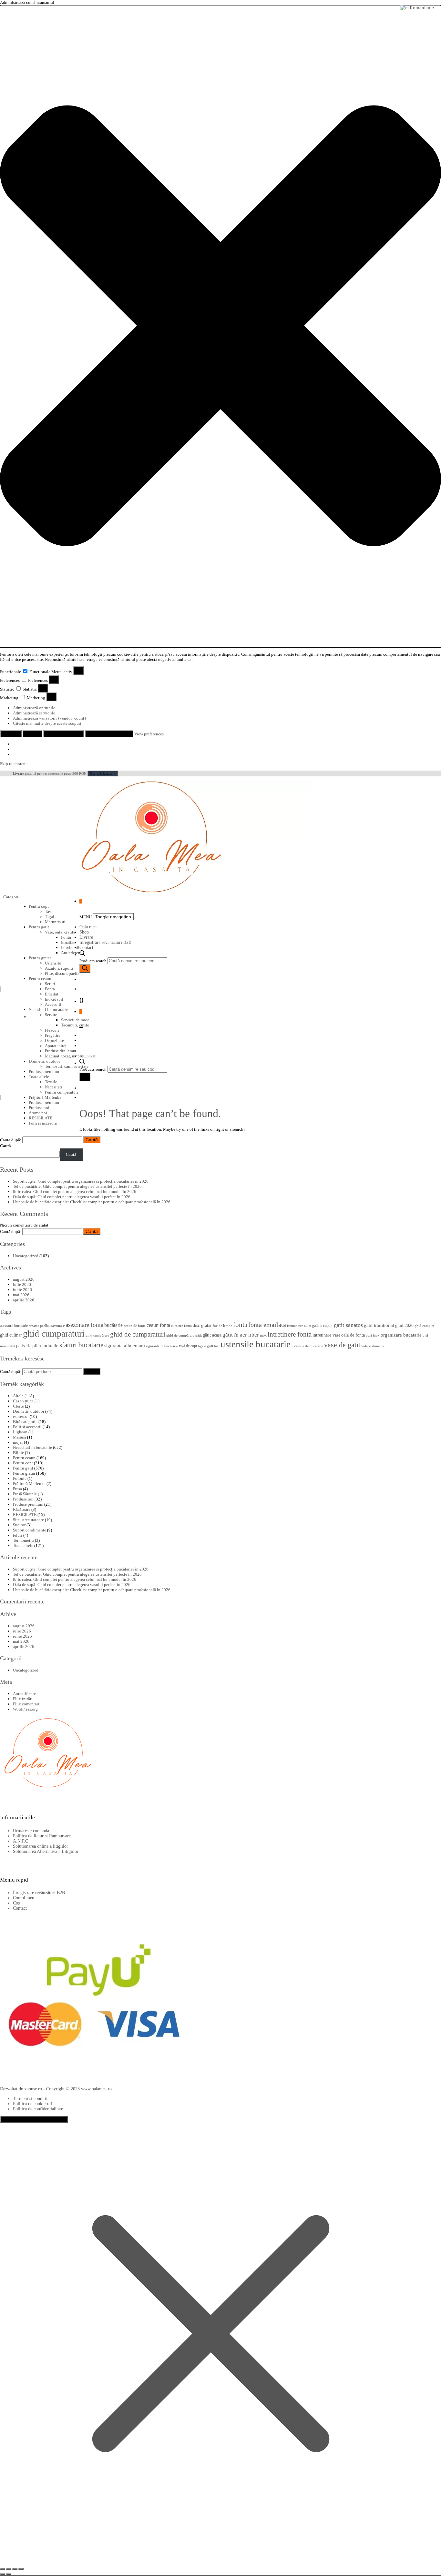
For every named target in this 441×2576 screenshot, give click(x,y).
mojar (18, 1442)
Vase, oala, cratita (60, 932)
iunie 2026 (22, 1290)
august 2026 (24, 1279)
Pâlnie (18, 1453)
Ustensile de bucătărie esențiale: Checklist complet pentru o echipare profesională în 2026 (92, 1202)
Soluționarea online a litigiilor (41, 1846)
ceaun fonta (158, 1325)
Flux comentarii (27, 1704)
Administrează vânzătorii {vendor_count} (50, 718)
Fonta (66, 937)
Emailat (52, 994)
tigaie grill (205, 1346)
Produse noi (39, 1108)
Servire (51, 1015)
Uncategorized (26, 1256)
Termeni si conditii (30, 2099)
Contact (86, 948)
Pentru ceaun (40, 979)
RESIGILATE (41, 1118)
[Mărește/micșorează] (3, 2569)
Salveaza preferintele (109, 734)
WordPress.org (25, 1709)
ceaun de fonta (135, 1326)
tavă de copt (188, 1346)
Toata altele (23, 1546)
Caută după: (11, 1140)
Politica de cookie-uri (33, 2104)
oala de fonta (353, 1335)
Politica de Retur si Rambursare (42, 1836)
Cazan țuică (23, 1401)
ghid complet (424, 1326)
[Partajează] (15, 2569)
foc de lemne (222, 1326)
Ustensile (53, 963)
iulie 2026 (22, 1284)
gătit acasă (212, 1335)
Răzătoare (22, 1509)
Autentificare (24, 1694)
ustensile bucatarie (256, 1344)
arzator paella (39, 1326)
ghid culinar (11, 1335)
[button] (221, 326)
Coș (16, 1903)
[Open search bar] (82, 955)
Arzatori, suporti (59, 968)
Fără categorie (25, 1422)
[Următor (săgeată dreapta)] (9, 2574)
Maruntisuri (55, 922)
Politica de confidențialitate (38, 2109)
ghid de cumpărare (180, 1335)
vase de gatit (342, 1345)
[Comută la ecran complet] (9, 2569)
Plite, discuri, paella (62, 973)
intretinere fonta (290, 1334)
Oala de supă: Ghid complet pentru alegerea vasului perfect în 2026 (72, 1197)
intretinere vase (326, 1335)
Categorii (12, 897)
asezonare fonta (84, 1325)
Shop (84, 932)
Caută (5, 1146)
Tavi (49, 911)
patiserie (24, 1346)
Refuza (32, 734)
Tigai (50, 917)
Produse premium (44, 1102)
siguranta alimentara (125, 1346)
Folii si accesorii (43, 1123)
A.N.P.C (21, 1841)
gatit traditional (379, 1325)
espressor (21, 1416)
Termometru (23, 1540)
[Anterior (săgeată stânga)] (3, 2574)
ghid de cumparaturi (138, 1334)
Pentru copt (39, 906)
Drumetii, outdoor (29, 1411)
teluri (18, 1535)
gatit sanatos (348, 1325)
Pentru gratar (40, 958)
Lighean (20, 1432)
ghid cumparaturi (54, 1333)
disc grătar (202, 1325)
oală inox (373, 1335)
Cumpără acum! (103, 773)
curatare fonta (181, 1326)
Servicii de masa (75, 1020)
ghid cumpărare (97, 1335)
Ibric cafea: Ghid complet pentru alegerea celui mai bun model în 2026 (75, 1192)
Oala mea (88, 927)
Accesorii (53, 1004)
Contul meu (24, 1898)
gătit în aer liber (241, 1335)
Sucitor (19, 1525)
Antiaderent (71, 953)
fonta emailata (267, 1325)
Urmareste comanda (31, 1831)
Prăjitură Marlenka (29, 1484)
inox (263, 1335)
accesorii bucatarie (14, 1326)
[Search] (85, 969)
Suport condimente (30, 1530)
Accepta (11, 734)
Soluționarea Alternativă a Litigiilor (46, 1851)
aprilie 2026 (24, 1300)
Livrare (86, 937)
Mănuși (20, 1437)
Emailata (69, 942)
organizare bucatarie (401, 1335)
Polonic (20, 1478)
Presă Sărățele (25, 1494)
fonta (240, 1325)
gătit (199, 1335)
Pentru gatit (39, 927)
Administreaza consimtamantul (34, 2119)
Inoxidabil (70, 948)
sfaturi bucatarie (81, 1345)
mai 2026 (21, 1295)
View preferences (64, 734)
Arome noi (38, 1113)
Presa (17, 1489)
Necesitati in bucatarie (48, 1010)
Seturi (50, 984)
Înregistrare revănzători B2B (105, 942)
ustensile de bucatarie (307, 1346)
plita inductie (45, 1346)
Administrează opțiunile (34, 708)
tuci (217, 1346)
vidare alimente (373, 1346)
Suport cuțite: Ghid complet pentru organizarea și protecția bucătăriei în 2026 (81, 1181)
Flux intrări (23, 1699)
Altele (18, 1396)
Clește (18, 1406)
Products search (93, 961)
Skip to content (13, 764)
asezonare (57, 1326)
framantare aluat (299, 1326)
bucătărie (113, 1325)
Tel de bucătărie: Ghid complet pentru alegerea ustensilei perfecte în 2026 (77, 1186)
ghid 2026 (404, 1325)
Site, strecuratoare (28, 1520)
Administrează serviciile (34, 713)
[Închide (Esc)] (21, 2569)
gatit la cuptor (323, 1326)
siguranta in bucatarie (162, 1346)
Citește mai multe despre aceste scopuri (47, 723)
